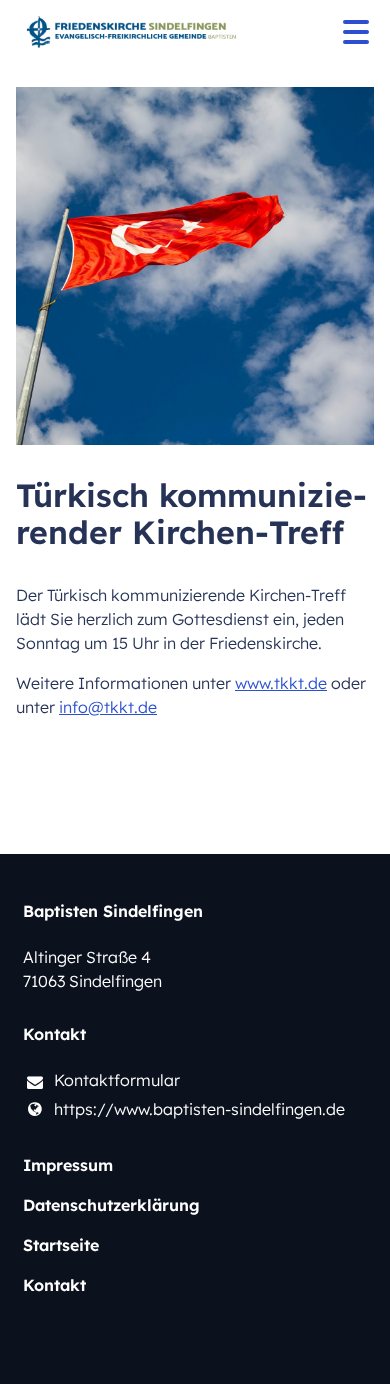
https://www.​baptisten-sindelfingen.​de (199, 1109)
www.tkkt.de (281, 683)
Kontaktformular (117, 1080)
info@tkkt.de (108, 707)
